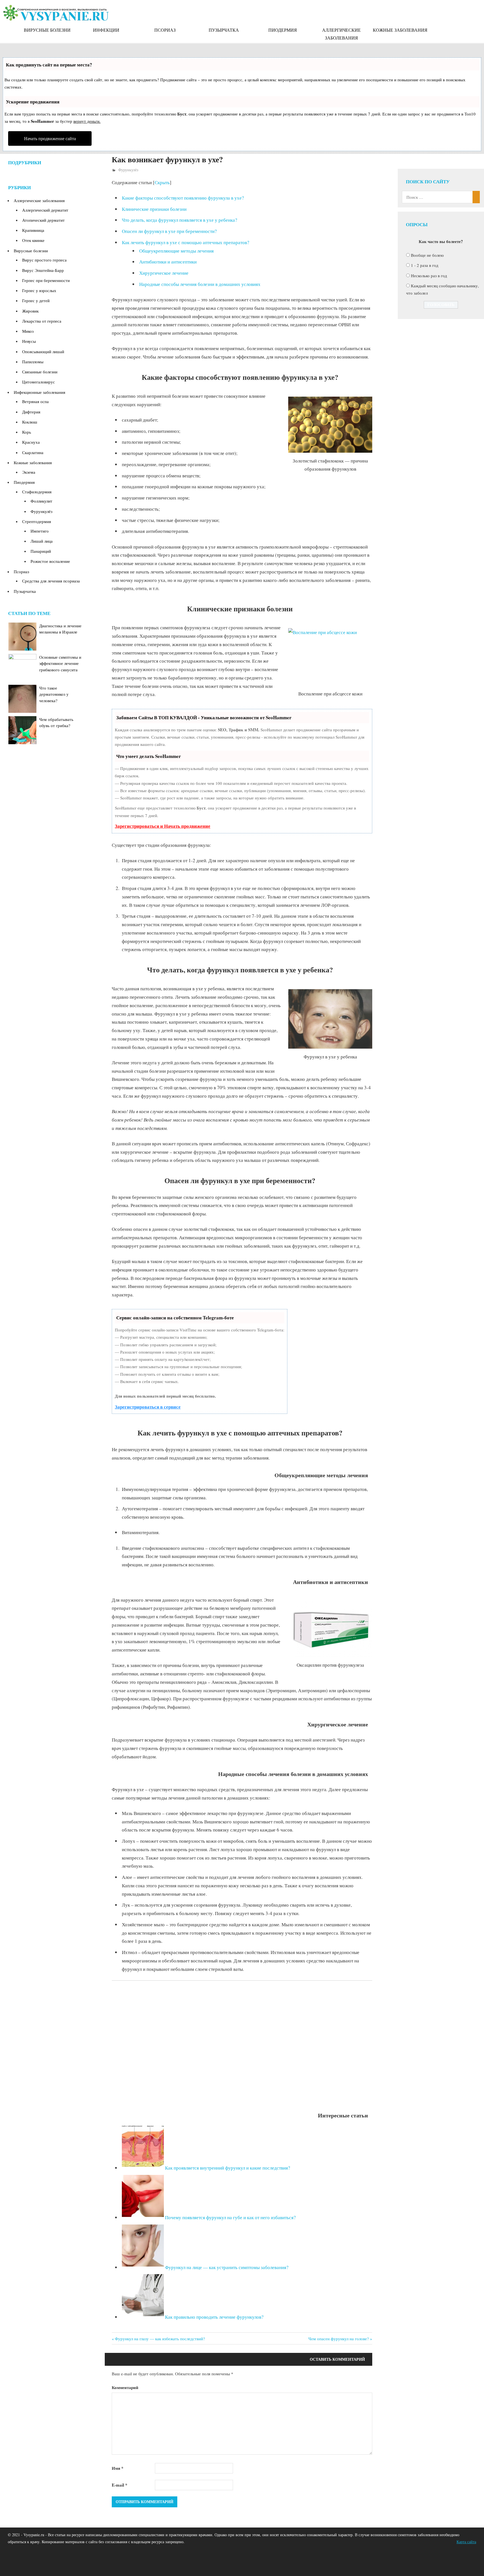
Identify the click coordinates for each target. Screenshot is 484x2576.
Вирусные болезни (47, 30)
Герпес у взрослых (39, 290)
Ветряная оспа (35, 401)
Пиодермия (283, 30)
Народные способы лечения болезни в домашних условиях (200, 284)
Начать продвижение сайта (50, 138)
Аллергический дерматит (45, 210)
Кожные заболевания (400, 30)
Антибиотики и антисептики (168, 262)
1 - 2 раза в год (425, 265)
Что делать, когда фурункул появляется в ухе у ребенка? (180, 220)
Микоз (28, 331)
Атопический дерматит (43, 220)
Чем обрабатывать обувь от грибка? (56, 722)
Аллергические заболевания (341, 34)
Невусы (29, 341)
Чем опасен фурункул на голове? (339, 2339)
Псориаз (165, 30)
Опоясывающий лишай (43, 352)
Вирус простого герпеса (44, 260)
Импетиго (40, 531)
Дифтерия (31, 412)
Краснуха (31, 442)
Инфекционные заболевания (39, 392)
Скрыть (162, 182)
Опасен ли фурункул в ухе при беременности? (169, 231)
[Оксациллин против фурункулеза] (330, 1629)
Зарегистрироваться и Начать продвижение (163, 826)
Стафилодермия (37, 492)
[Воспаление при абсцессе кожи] (330, 657)
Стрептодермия (37, 521)
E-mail (120, 2485)
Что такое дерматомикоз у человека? (54, 694)
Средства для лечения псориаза (51, 581)
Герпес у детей (36, 300)
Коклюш (30, 422)
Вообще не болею (427, 255)
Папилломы (33, 362)
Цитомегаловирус (39, 382)
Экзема (29, 472)
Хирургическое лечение (164, 273)
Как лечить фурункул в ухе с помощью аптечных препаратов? (186, 242)
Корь (27, 432)
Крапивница (33, 230)
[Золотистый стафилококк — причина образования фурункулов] (330, 425)
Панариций (41, 551)
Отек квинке (33, 240)
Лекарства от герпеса (42, 321)
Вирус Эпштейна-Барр (43, 270)
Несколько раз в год (429, 276)
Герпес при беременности (46, 280)
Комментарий (125, 2387)
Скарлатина (33, 452)
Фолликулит (41, 501)
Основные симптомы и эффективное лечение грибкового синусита (60, 663)
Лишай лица (42, 541)
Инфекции (106, 30)
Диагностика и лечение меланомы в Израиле (60, 629)
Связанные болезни (40, 372)
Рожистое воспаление (50, 561)
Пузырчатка (224, 30)
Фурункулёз (128, 170)
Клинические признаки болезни (154, 209)
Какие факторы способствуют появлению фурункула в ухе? (183, 198)
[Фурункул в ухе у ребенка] (330, 1019)
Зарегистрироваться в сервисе (148, 1407)
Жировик (30, 311)
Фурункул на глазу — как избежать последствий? (160, 2339)
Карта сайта (466, 2542)
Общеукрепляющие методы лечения (176, 251)
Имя (118, 2468)
